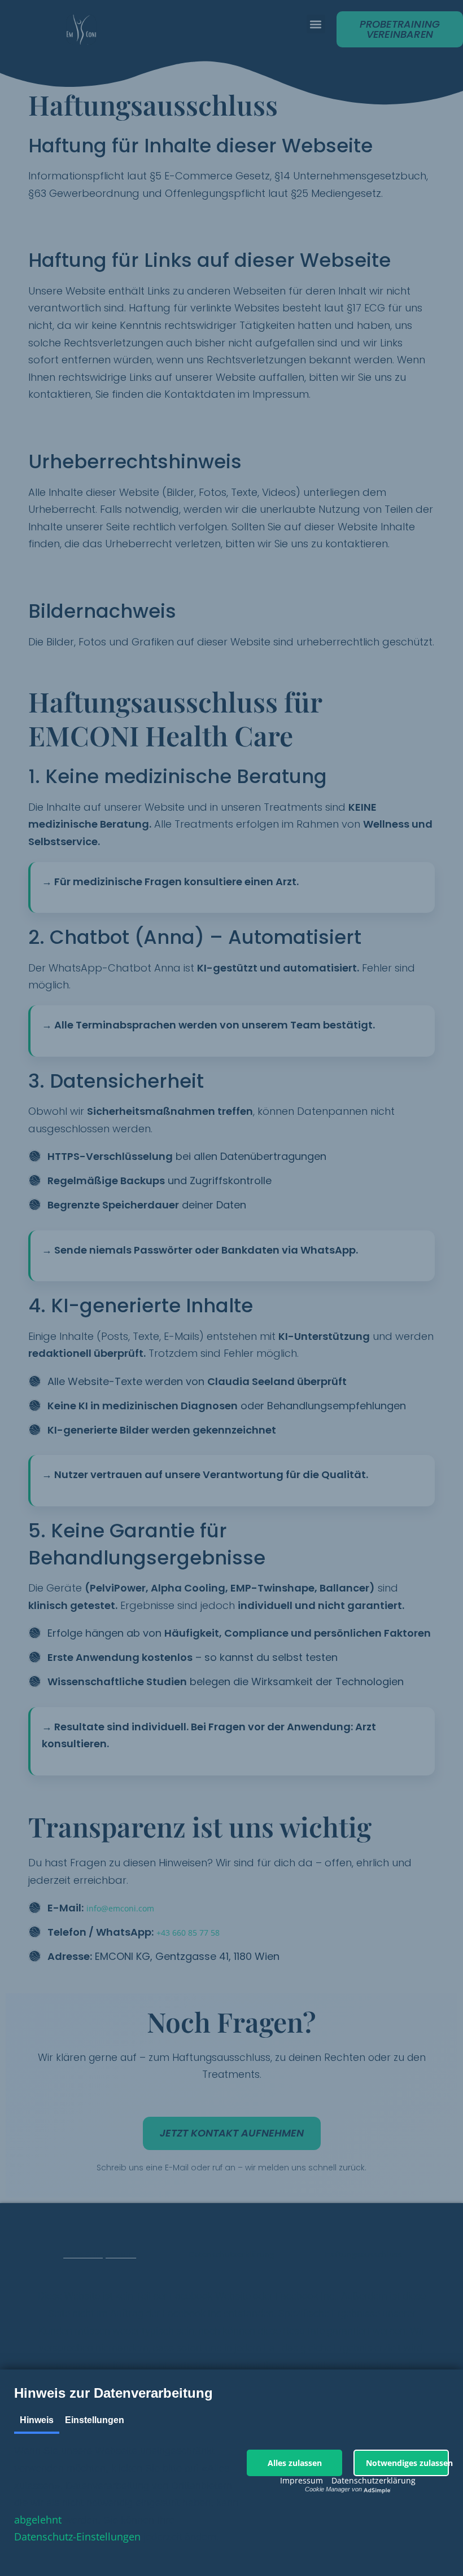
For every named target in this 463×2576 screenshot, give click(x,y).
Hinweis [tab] (37, 2420)
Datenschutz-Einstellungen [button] (77, 2537)
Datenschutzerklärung (374, 2480)
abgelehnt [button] (38, 2520)
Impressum (302, 2480)
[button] (294, 2463)
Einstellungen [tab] (95, 2420)
